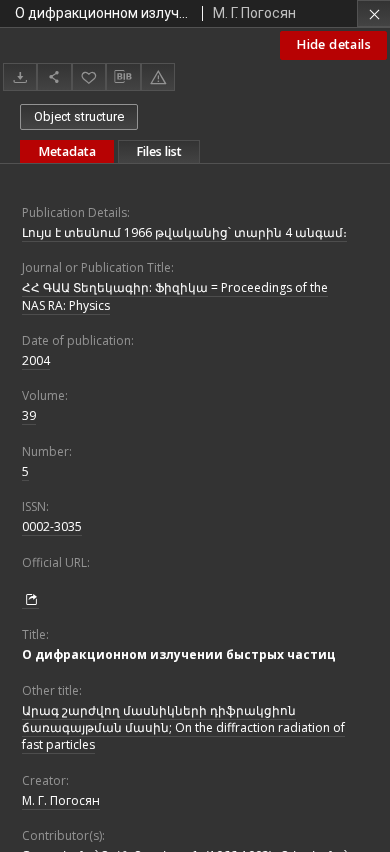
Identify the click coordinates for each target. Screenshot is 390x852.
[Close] (373, 13)
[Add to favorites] (89, 76)
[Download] (20, 76)
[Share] (54, 76)
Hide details (333, 44)
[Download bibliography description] (123, 77)
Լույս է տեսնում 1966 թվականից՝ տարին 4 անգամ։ (184, 232)
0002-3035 (52, 526)
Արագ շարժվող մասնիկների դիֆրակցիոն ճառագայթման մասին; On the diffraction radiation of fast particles (183, 727)
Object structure (79, 116)
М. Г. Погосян (61, 800)
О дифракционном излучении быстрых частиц (179, 654)
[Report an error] (158, 76)
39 (29, 415)
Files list (159, 151)
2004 (36, 360)
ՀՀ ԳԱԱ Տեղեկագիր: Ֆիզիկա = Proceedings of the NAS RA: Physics (175, 296)
